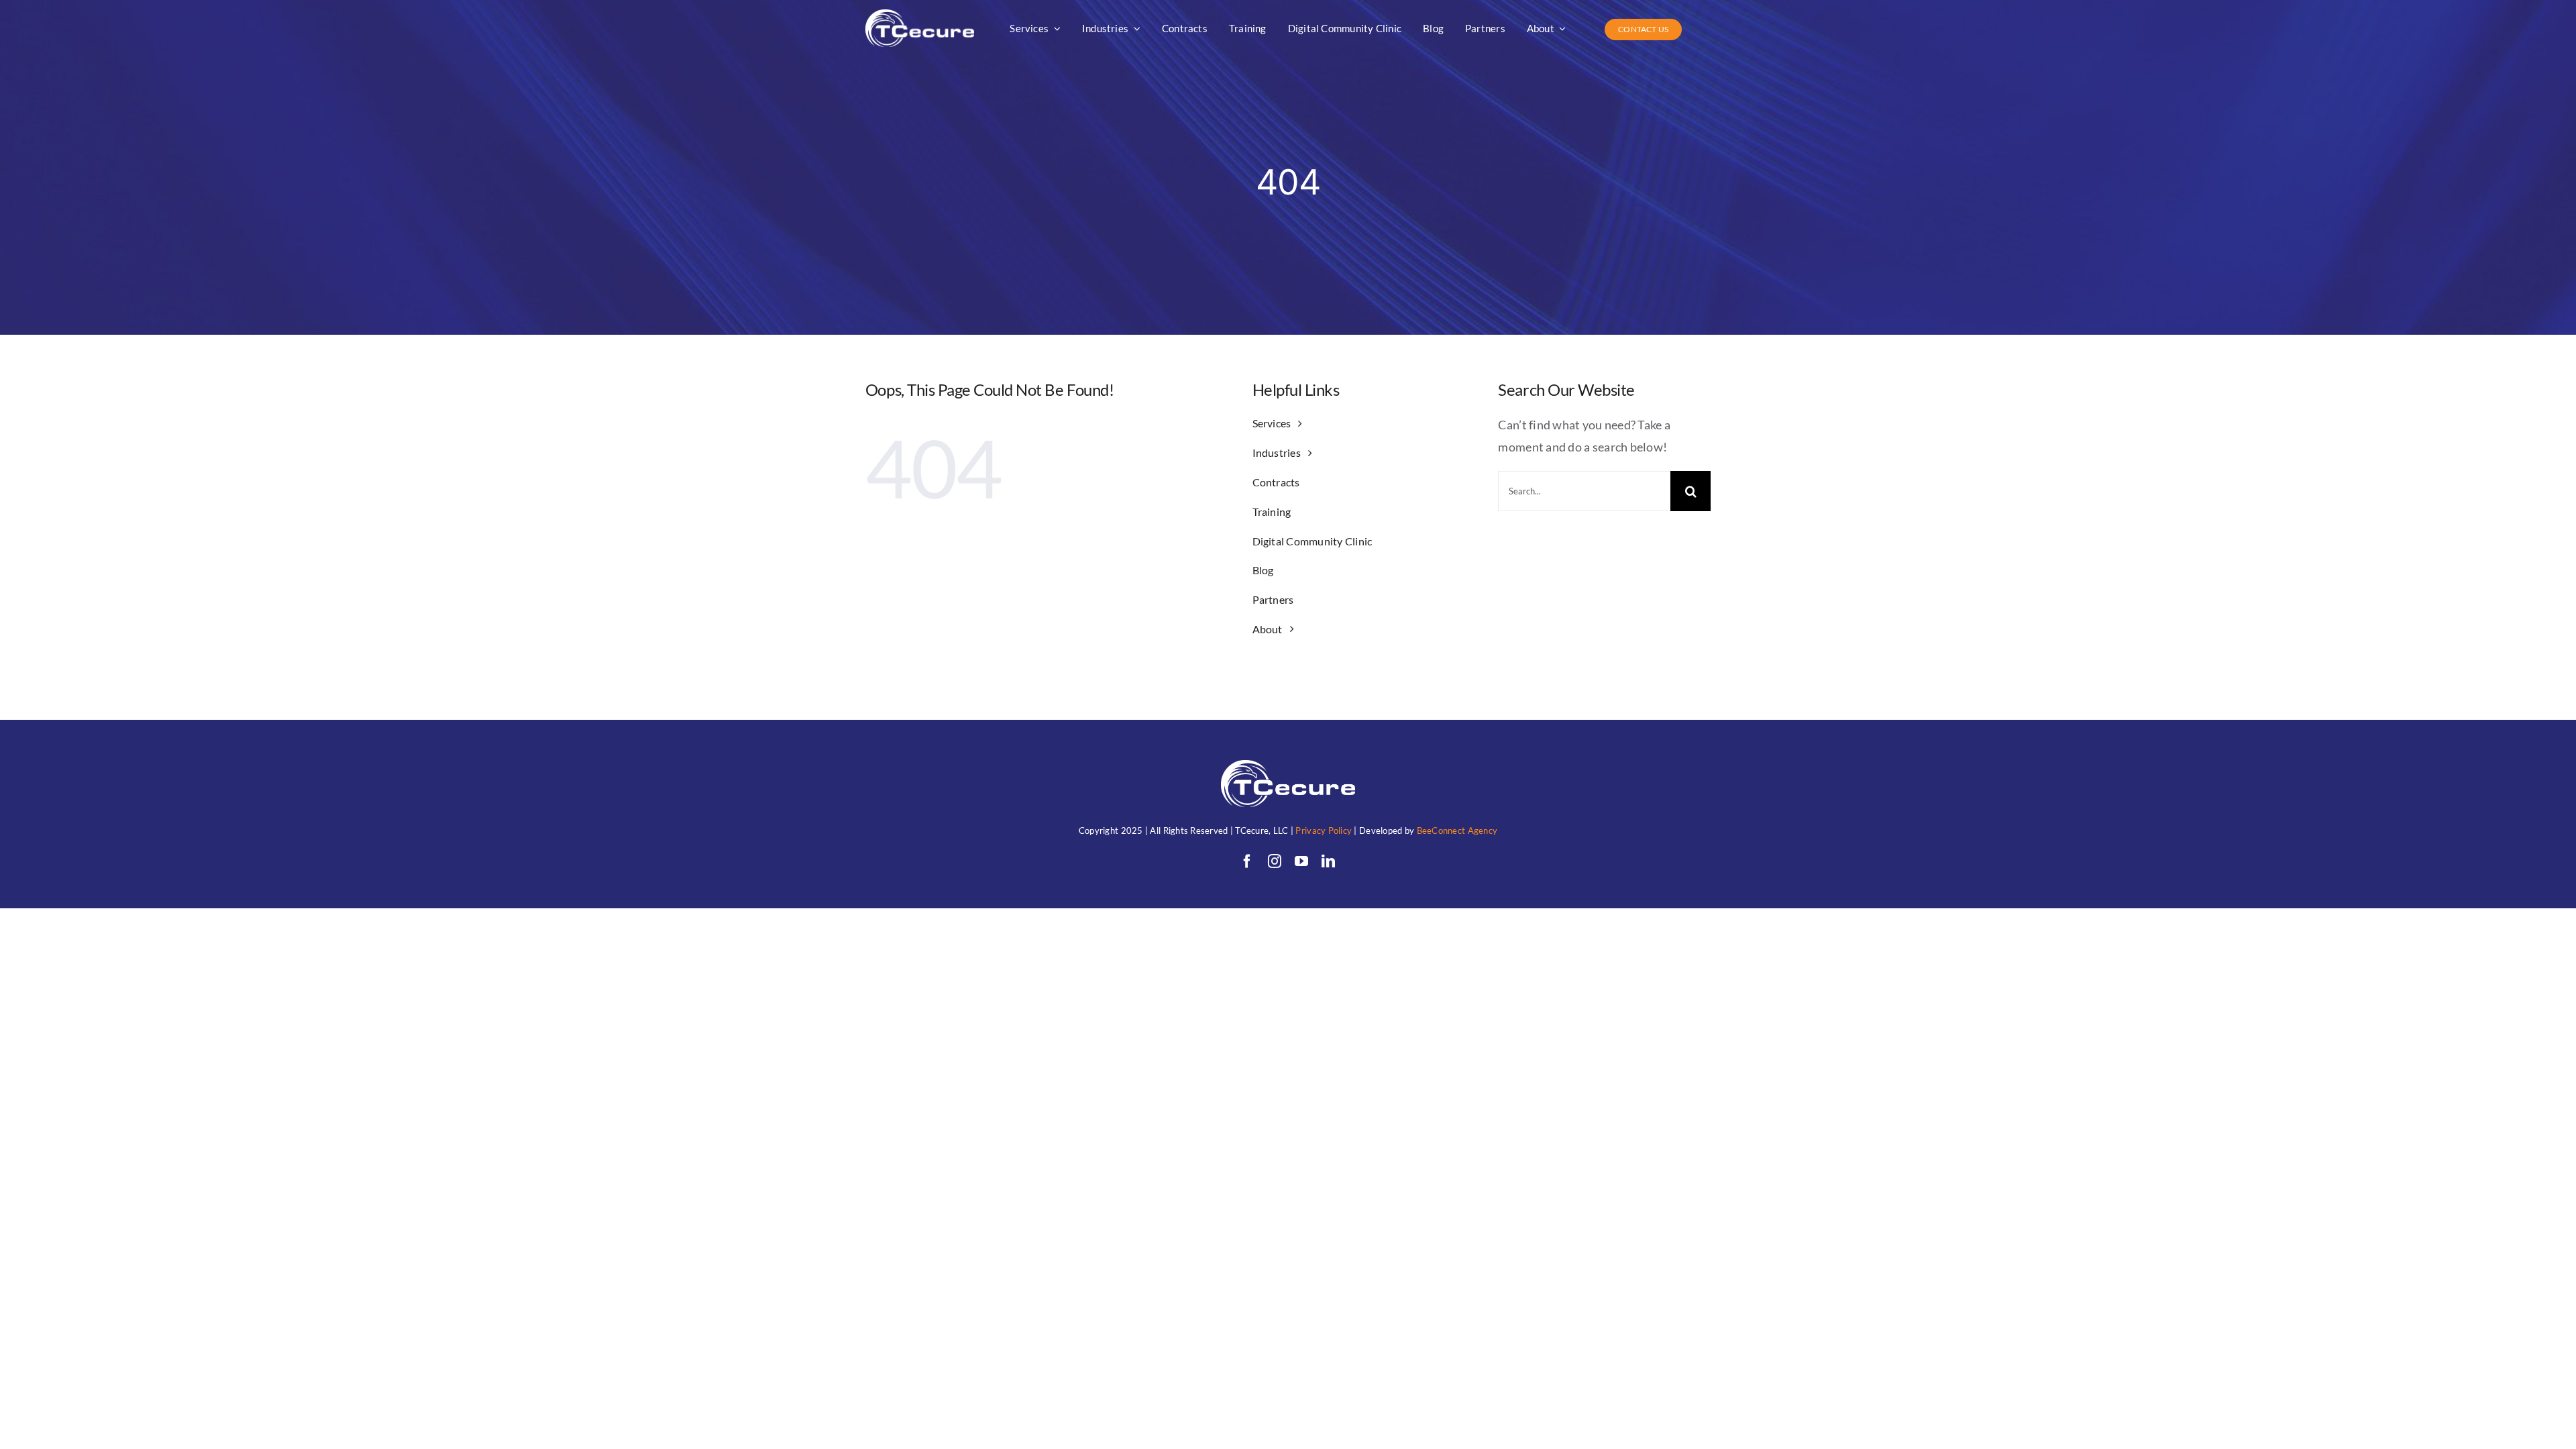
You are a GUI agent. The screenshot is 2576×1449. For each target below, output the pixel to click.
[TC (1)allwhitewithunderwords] (920, 15)
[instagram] (1275, 861)
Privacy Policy (1324, 830)
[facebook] (1247, 861)
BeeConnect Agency (1457, 830)
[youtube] (1301, 861)
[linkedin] (1328, 861)
